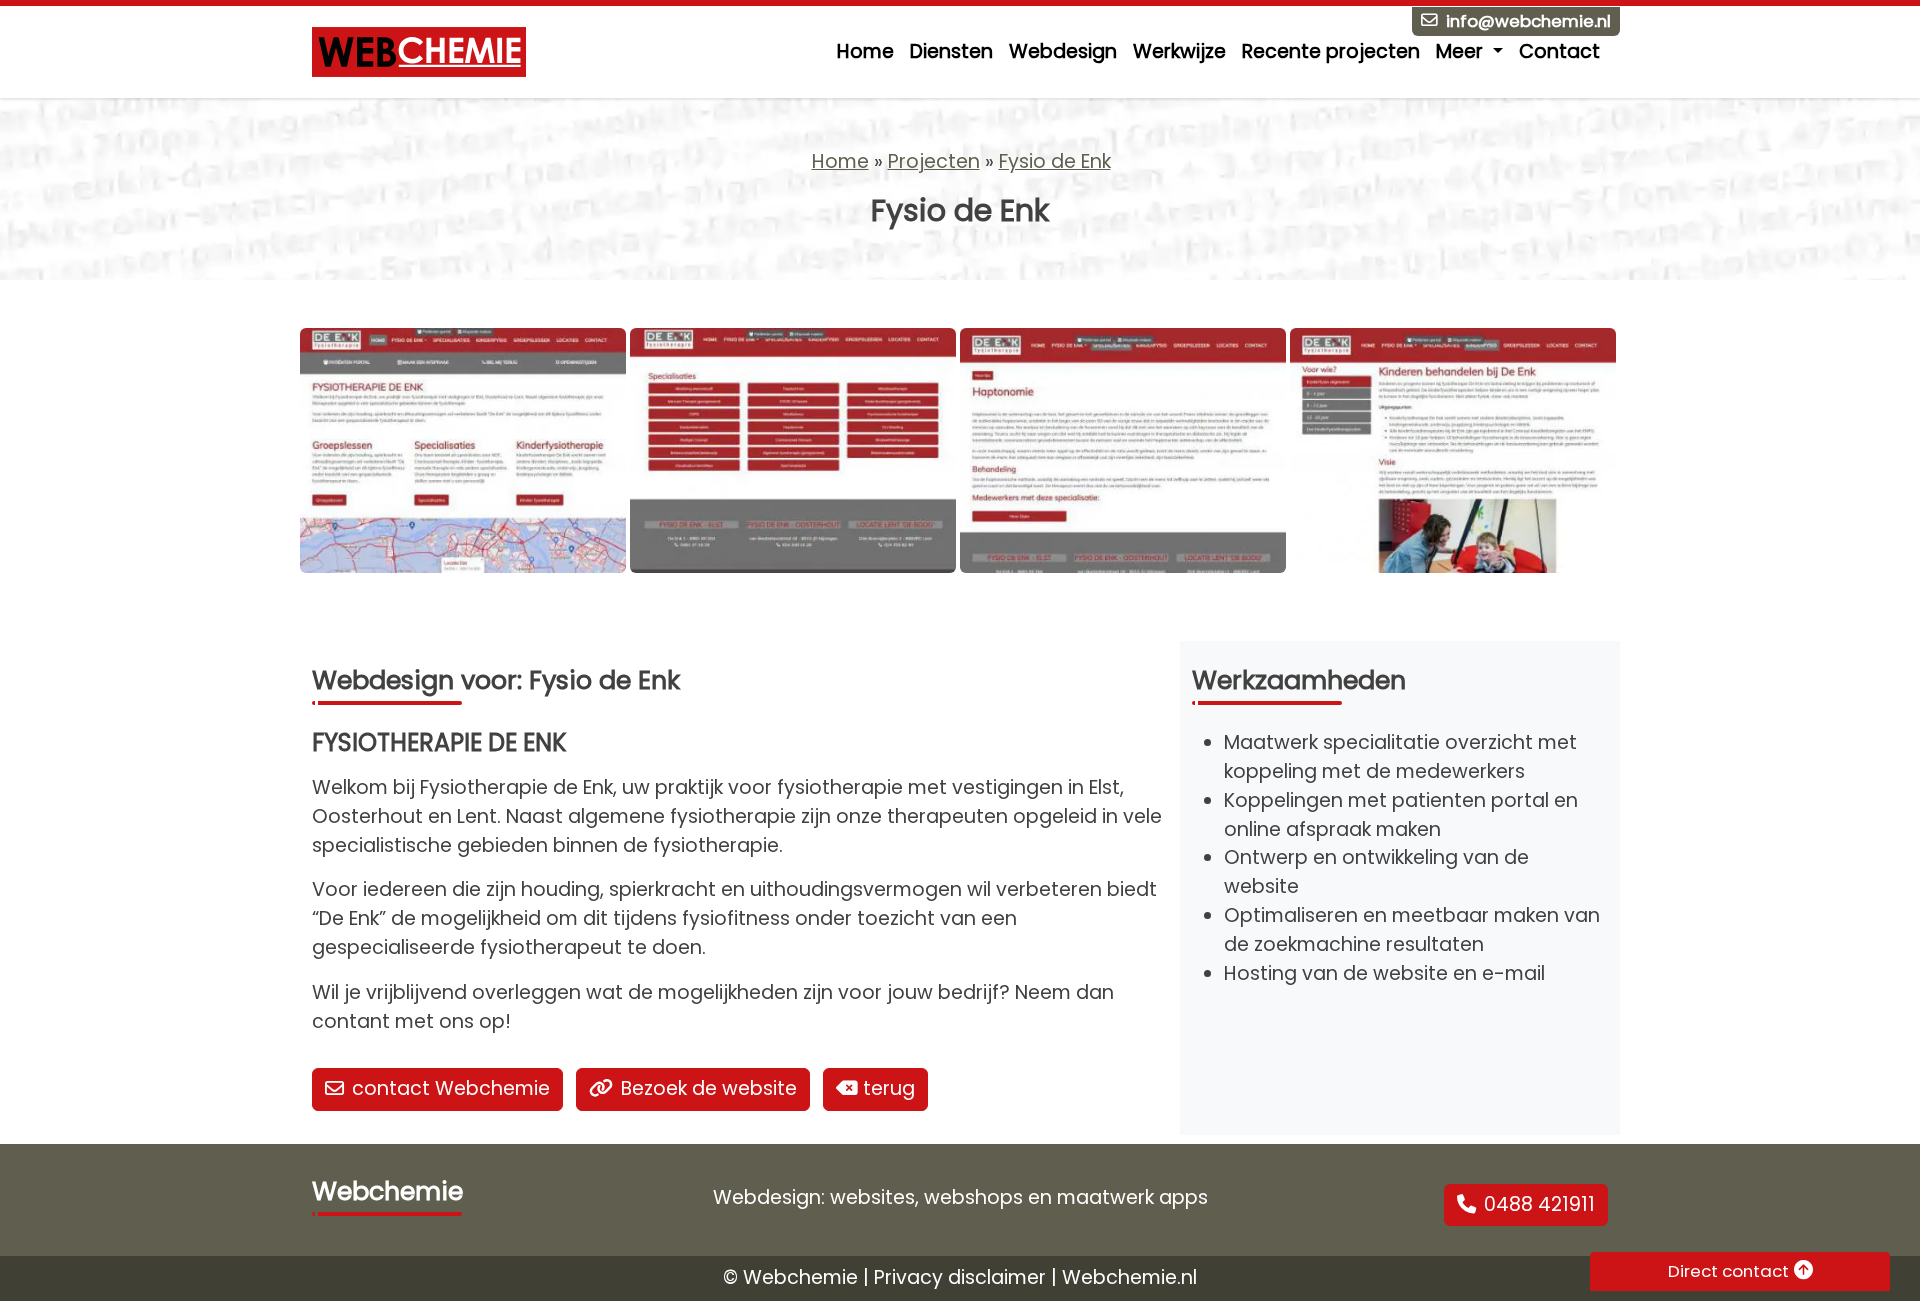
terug (886, 1088)
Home (865, 51)
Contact (1559, 51)
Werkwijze (1179, 51)
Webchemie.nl (1129, 1277)
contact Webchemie (451, 1088)
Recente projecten (1331, 51)
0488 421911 (1539, 1204)
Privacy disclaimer (960, 1277)
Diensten (951, 51)
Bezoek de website (709, 1088)
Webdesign (1063, 51)
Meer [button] (1462, 51)
